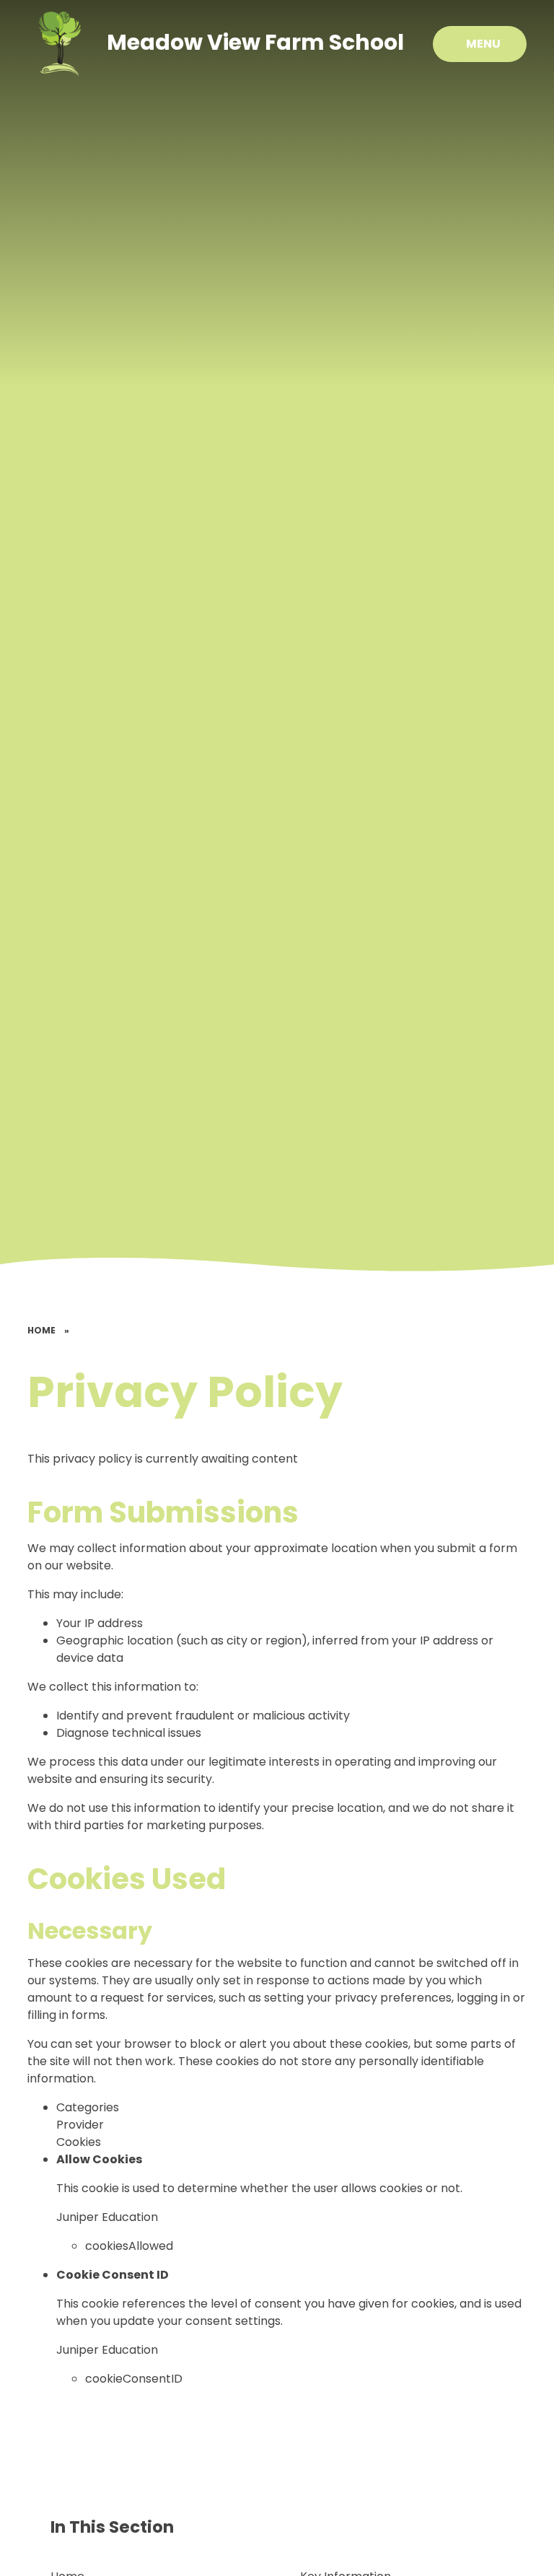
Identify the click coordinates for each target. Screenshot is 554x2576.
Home (41, 1330)
